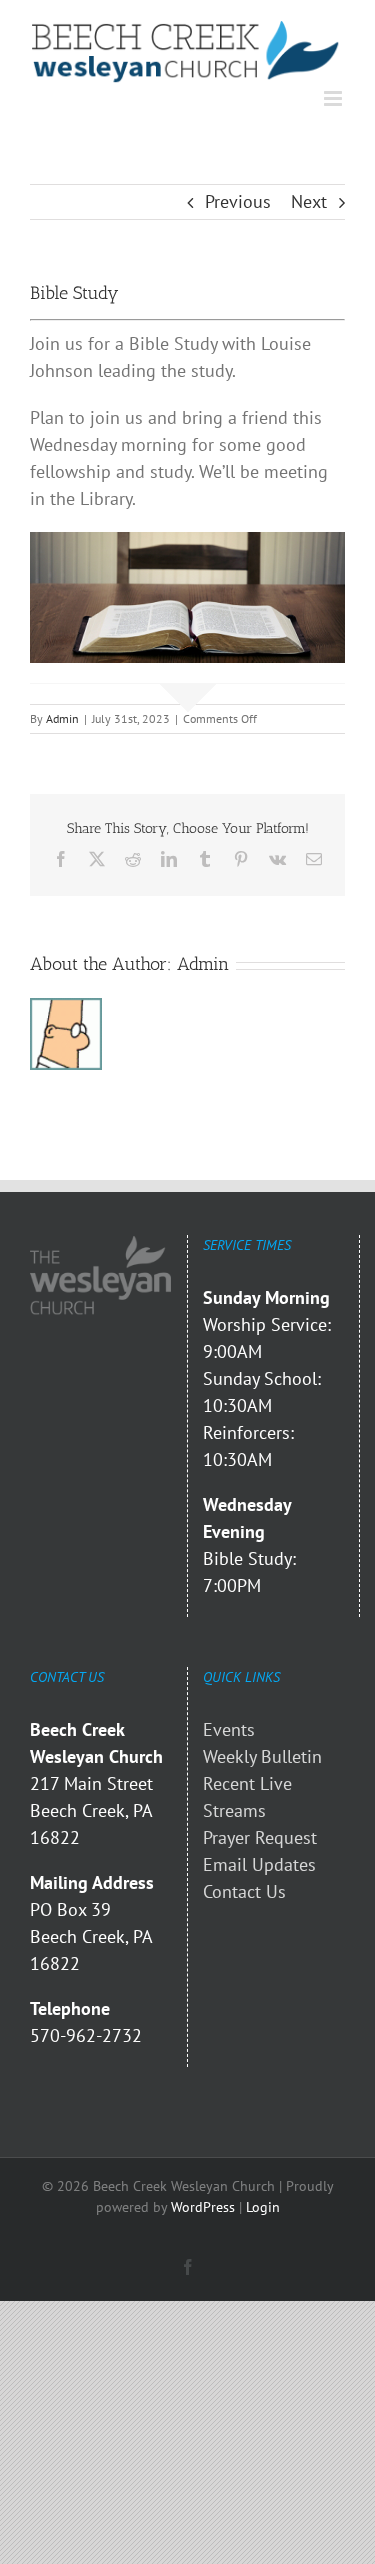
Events (229, 1729)
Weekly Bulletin (262, 1756)
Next (309, 201)
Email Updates (259, 1864)
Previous (238, 201)
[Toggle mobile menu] (334, 98)
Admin (62, 718)
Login (263, 2207)
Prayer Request (260, 1837)
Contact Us (244, 1891)
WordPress (203, 2207)
